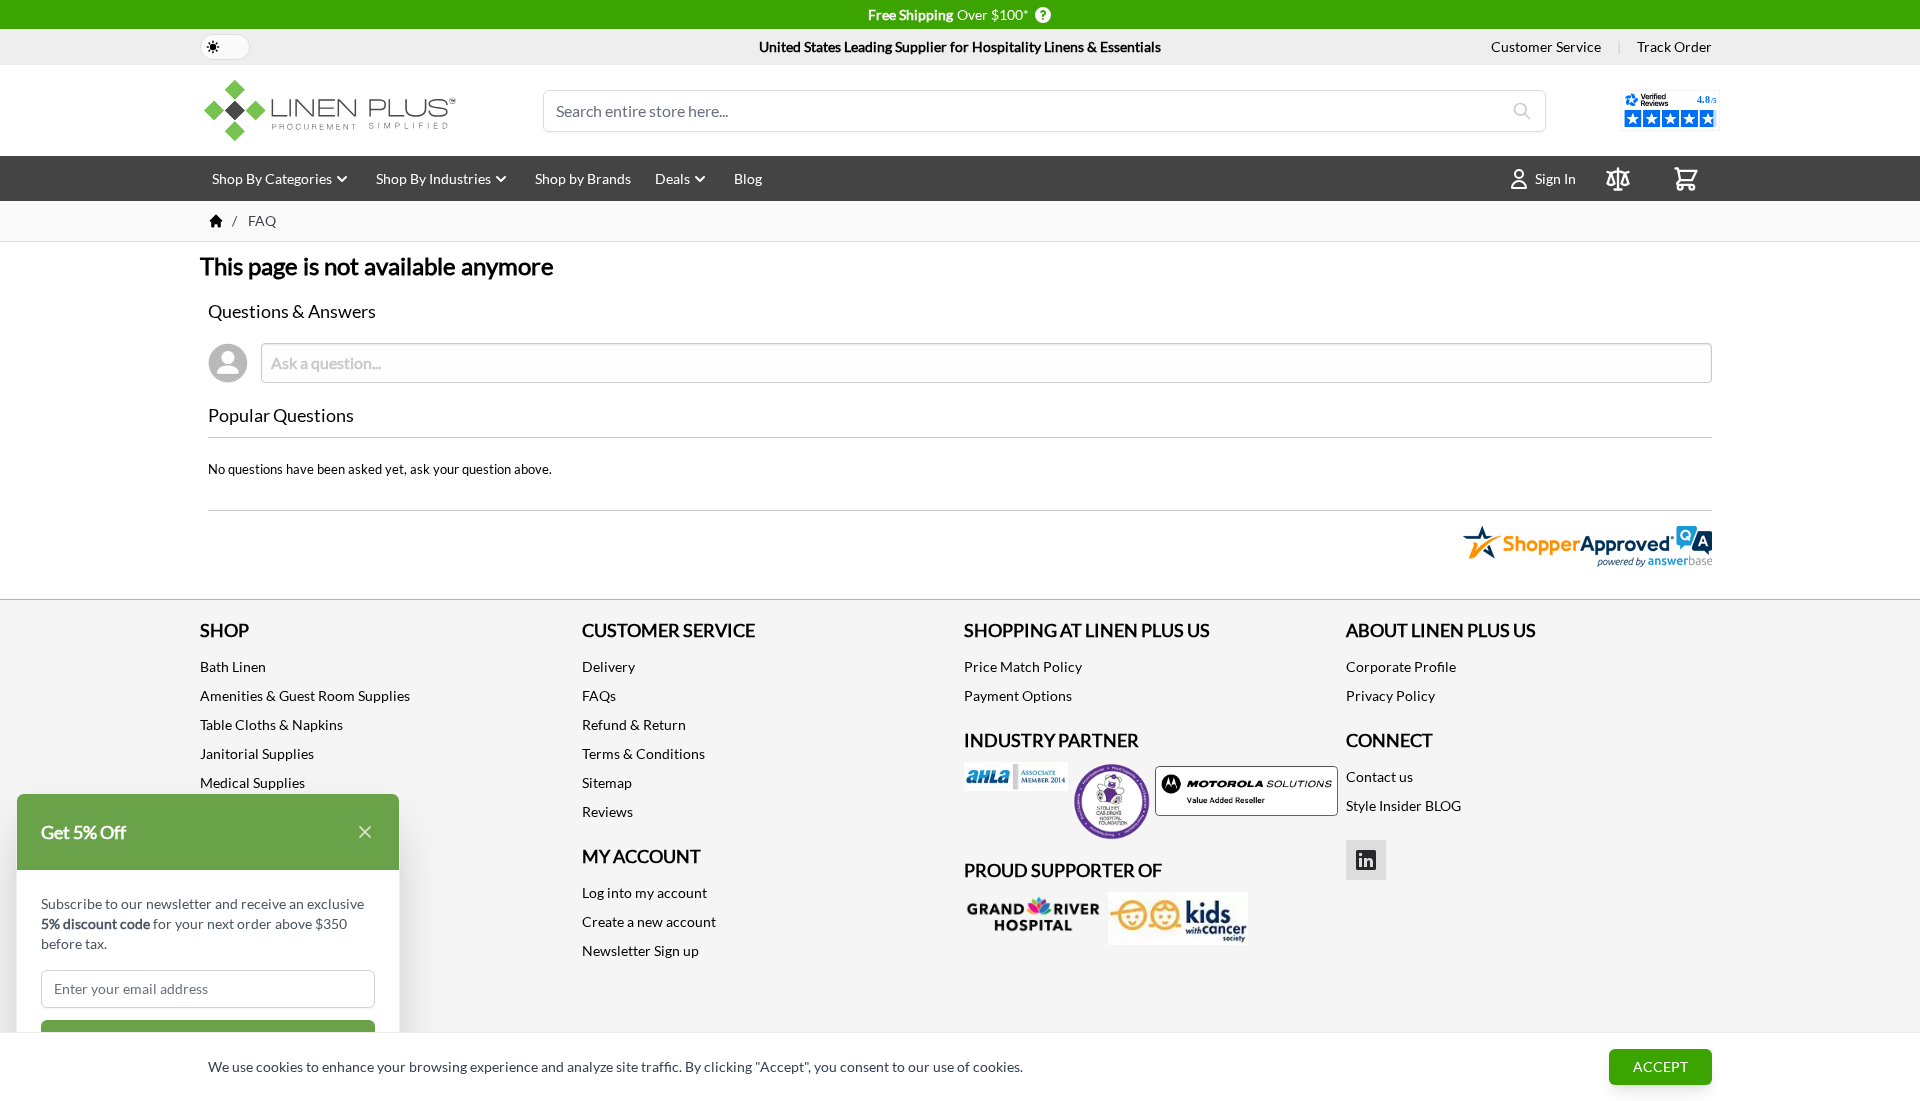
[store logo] (334, 110)
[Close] (365, 832)
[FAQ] (216, 221)
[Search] (1522, 111)
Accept (1660, 1066)
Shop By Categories (272, 178)
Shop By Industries (433, 178)
